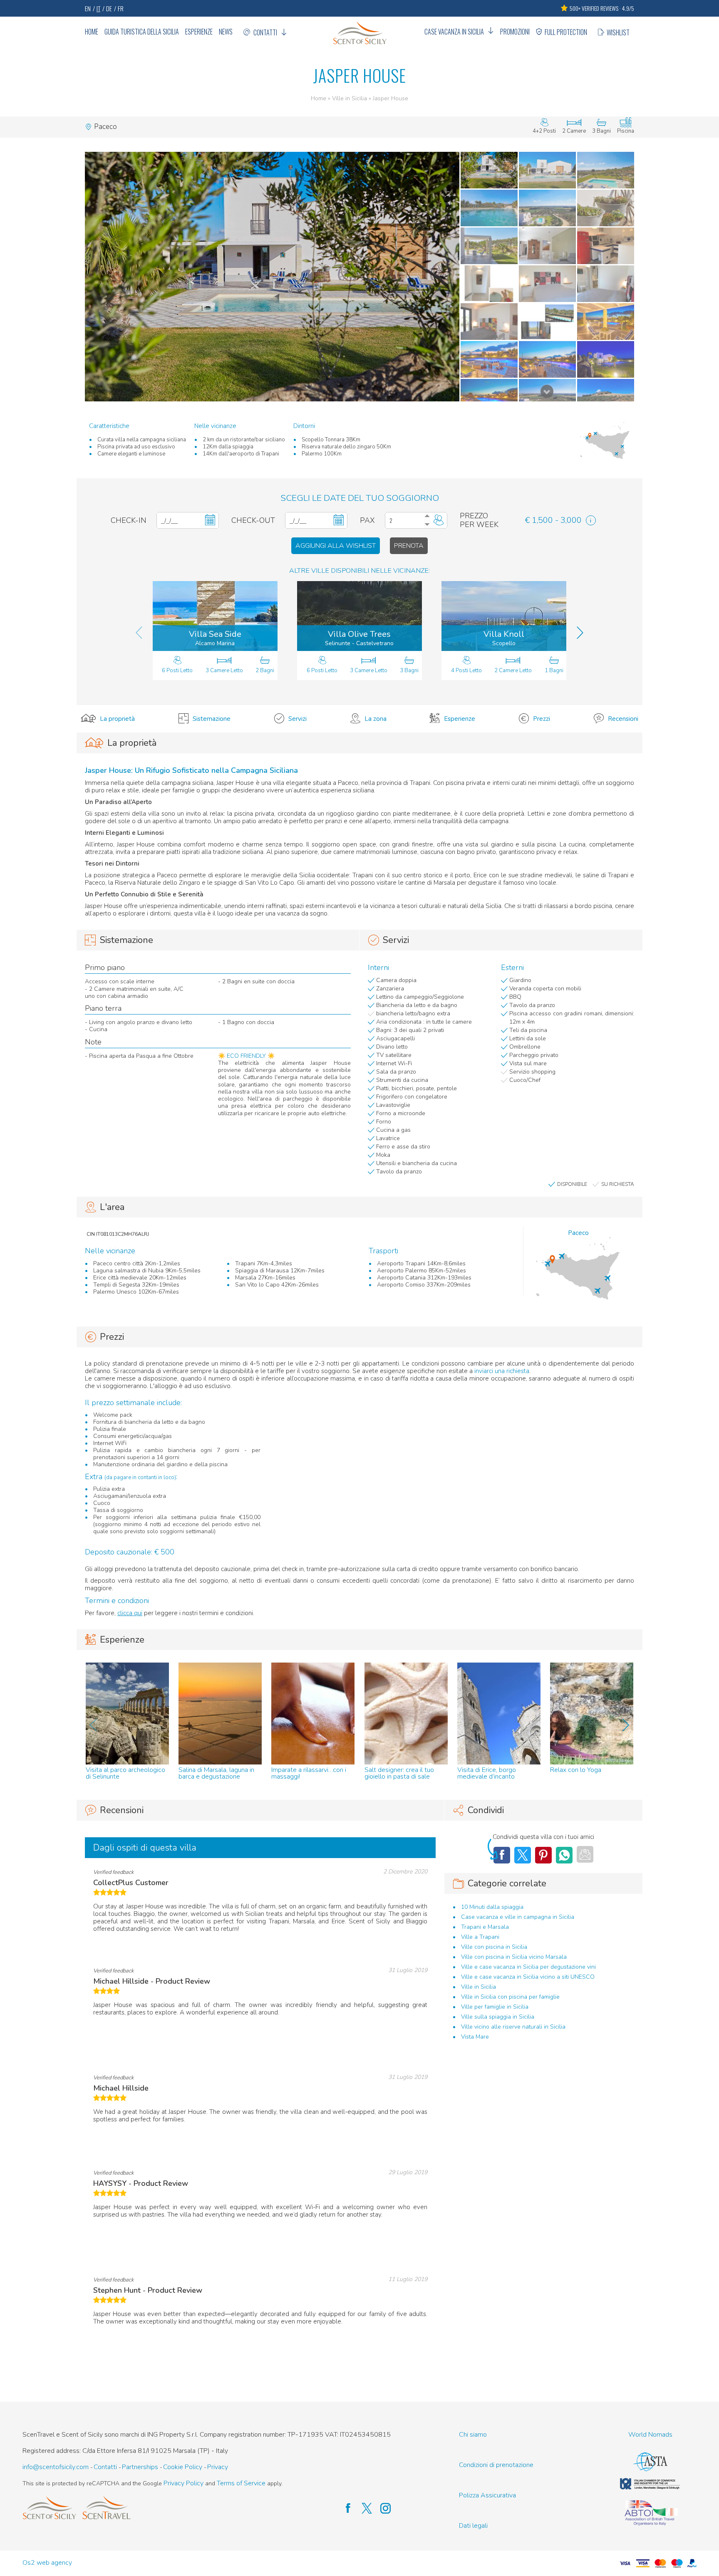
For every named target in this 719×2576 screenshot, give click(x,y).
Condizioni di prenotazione (496, 2465)
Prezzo (474, 516)
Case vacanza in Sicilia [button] (454, 32)
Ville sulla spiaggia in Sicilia (498, 2017)
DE (109, 8)
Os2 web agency (47, 2563)
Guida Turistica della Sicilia (142, 32)
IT (98, 8)
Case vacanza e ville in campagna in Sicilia (518, 1917)
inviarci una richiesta (502, 1371)
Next (547, 391)
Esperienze (199, 32)
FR (121, 8)
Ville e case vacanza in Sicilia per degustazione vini (528, 1967)
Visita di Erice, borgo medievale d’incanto (487, 1773)
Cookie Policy (183, 2467)
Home (92, 32)
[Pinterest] (543, 1855)
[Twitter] (523, 1855)
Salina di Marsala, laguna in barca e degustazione (216, 1773)
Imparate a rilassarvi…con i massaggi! (309, 1773)
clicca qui (130, 1613)
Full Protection (566, 32)
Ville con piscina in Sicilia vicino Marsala (514, 1957)
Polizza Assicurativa (487, 2496)
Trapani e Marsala (485, 1927)
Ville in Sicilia (350, 98)
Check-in (129, 521)
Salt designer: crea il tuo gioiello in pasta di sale (399, 1773)
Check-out (253, 521)
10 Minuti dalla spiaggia (492, 1907)
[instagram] (381, 2509)
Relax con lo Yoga (576, 1770)
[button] (272, 277)
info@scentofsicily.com (56, 2467)
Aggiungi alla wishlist (336, 546)
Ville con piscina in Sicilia (494, 1947)
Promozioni (515, 32)
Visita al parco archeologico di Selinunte (125, 1773)
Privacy (218, 2467)
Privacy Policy (183, 2483)
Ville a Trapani (480, 1937)
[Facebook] (564, 1855)
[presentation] (139, 633)
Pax (367, 521)
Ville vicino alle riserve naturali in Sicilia (513, 2027)
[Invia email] (585, 1854)
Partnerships (140, 2467)
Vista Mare (475, 2037)
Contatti (265, 32)
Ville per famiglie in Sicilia (495, 2007)
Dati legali (473, 2526)
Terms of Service (241, 2483)
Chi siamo (473, 2435)
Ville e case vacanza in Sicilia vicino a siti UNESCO (528, 1977)
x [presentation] (626, 1725)
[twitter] (363, 2509)
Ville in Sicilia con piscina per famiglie (510, 1997)
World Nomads (650, 2435)
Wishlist (618, 32)
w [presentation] (93, 1725)
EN (88, 8)
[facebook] (344, 2509)
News (226, 32)
